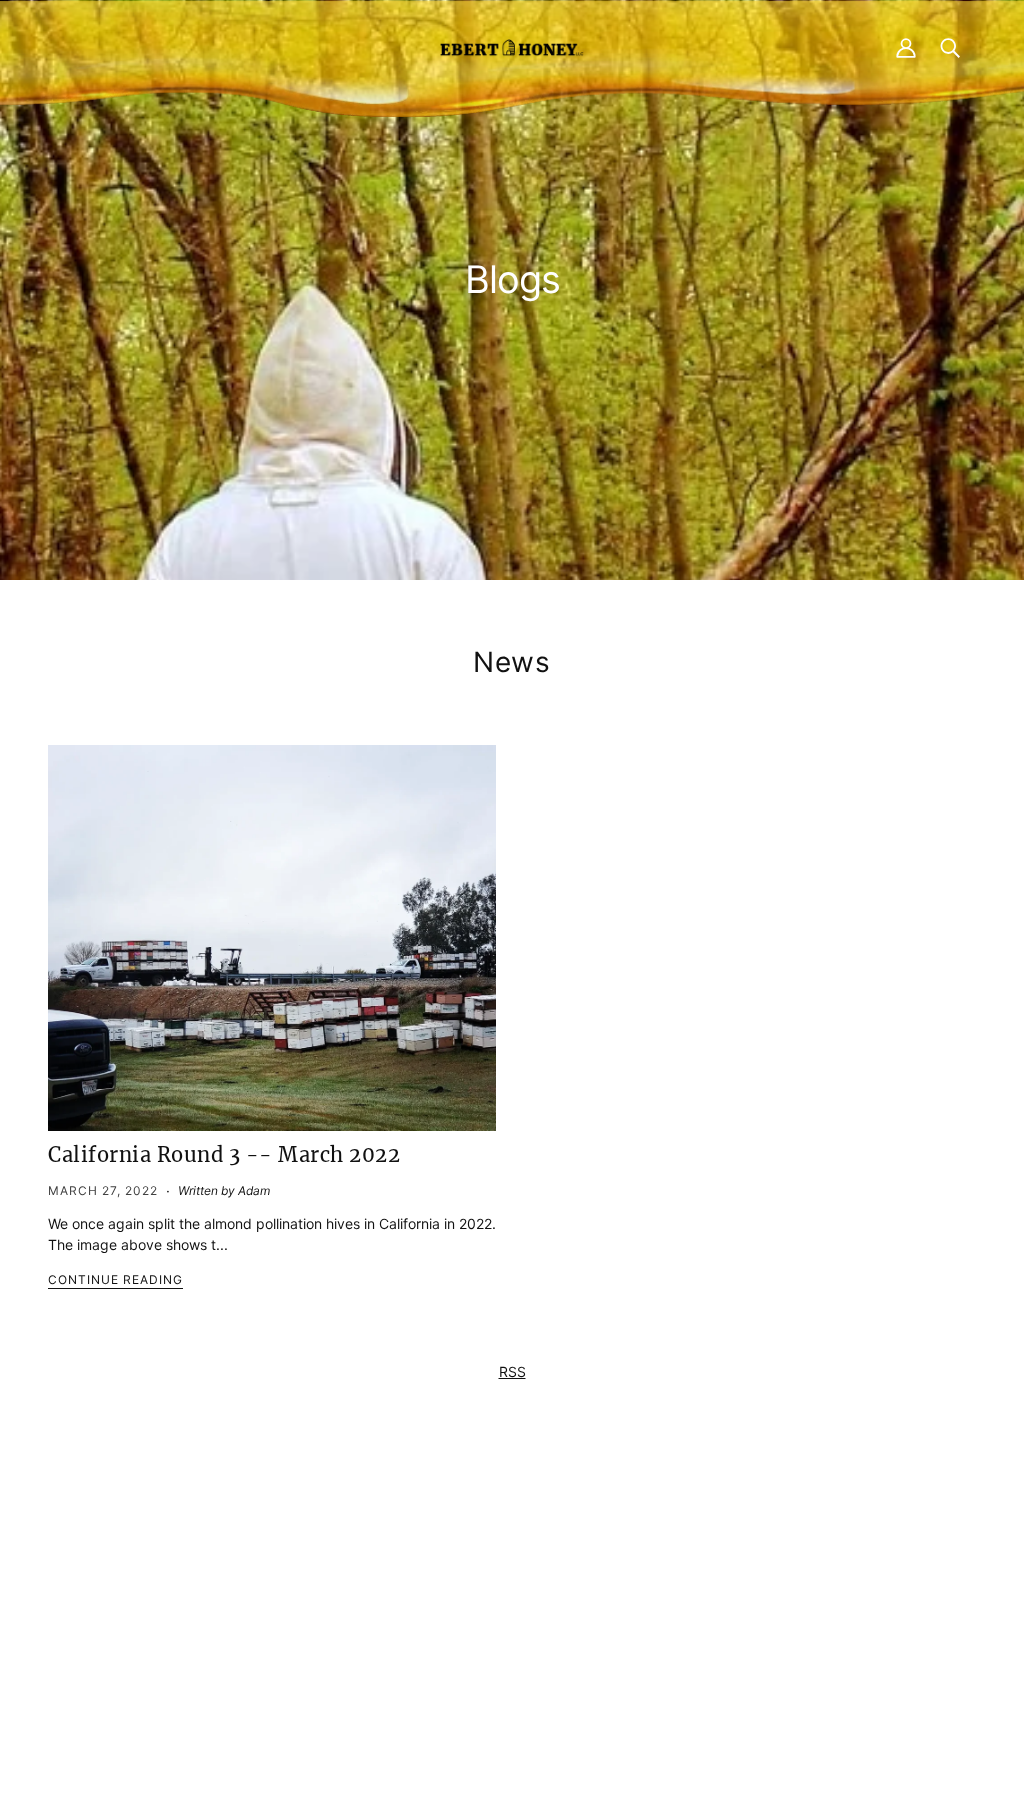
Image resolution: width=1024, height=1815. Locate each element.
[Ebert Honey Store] (512, 47)
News (512, 662)
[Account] (906, 47)
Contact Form (259, 1561)
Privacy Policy (763, 1561)
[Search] (950, 47)
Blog (484, 1624)
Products (499, 1561)
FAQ (483, 1582)
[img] (223, 1668)
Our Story (501, 1603)
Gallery (492, 1645)
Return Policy (760, 1582)
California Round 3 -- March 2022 (224, 1154)
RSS (512, 1371)
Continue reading (115, 1280)
